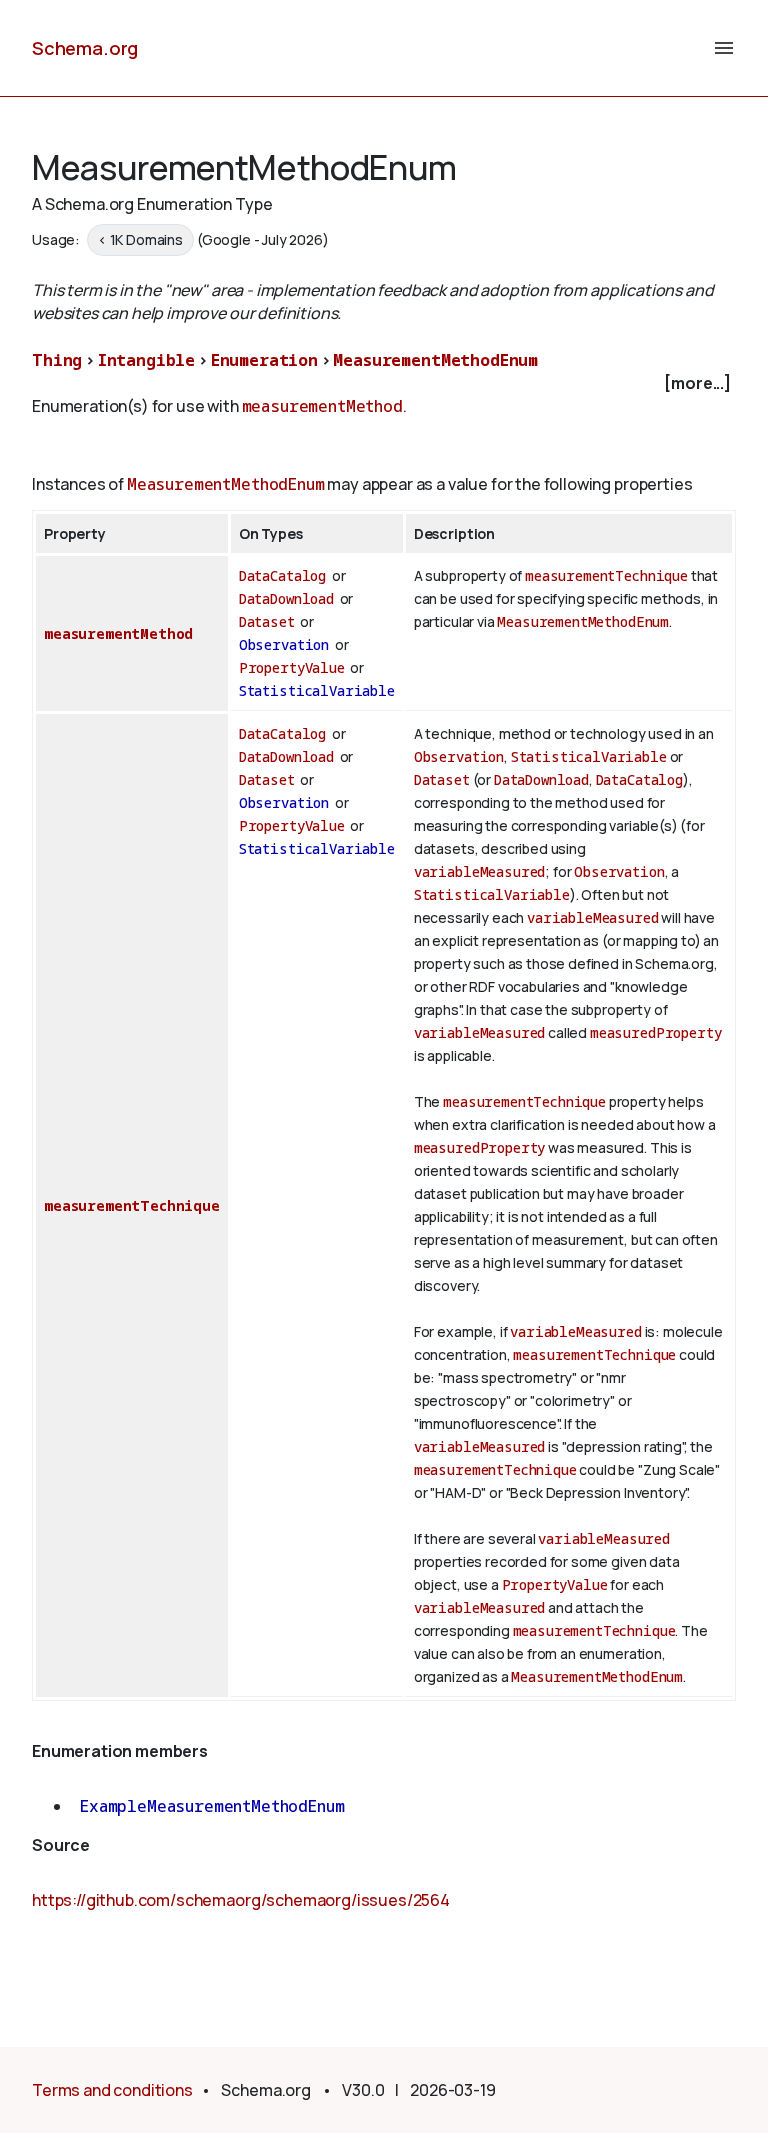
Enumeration (264, 360)
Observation (284, 644)
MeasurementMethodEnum (435, 360)
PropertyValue (292, 667)
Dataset (267, 621)
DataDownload (286, 598)
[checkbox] (384, 383)
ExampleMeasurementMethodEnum (212, 1806)
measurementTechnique (606, 575)
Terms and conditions (112, 2090)
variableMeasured (479, 871)
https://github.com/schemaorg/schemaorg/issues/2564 (241, 1900)
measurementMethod (322, 406)
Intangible (146, 360)
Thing (57, 360)
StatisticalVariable (317, 690)
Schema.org (85, 48)
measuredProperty (655, 1032)
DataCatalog (282, 575)
